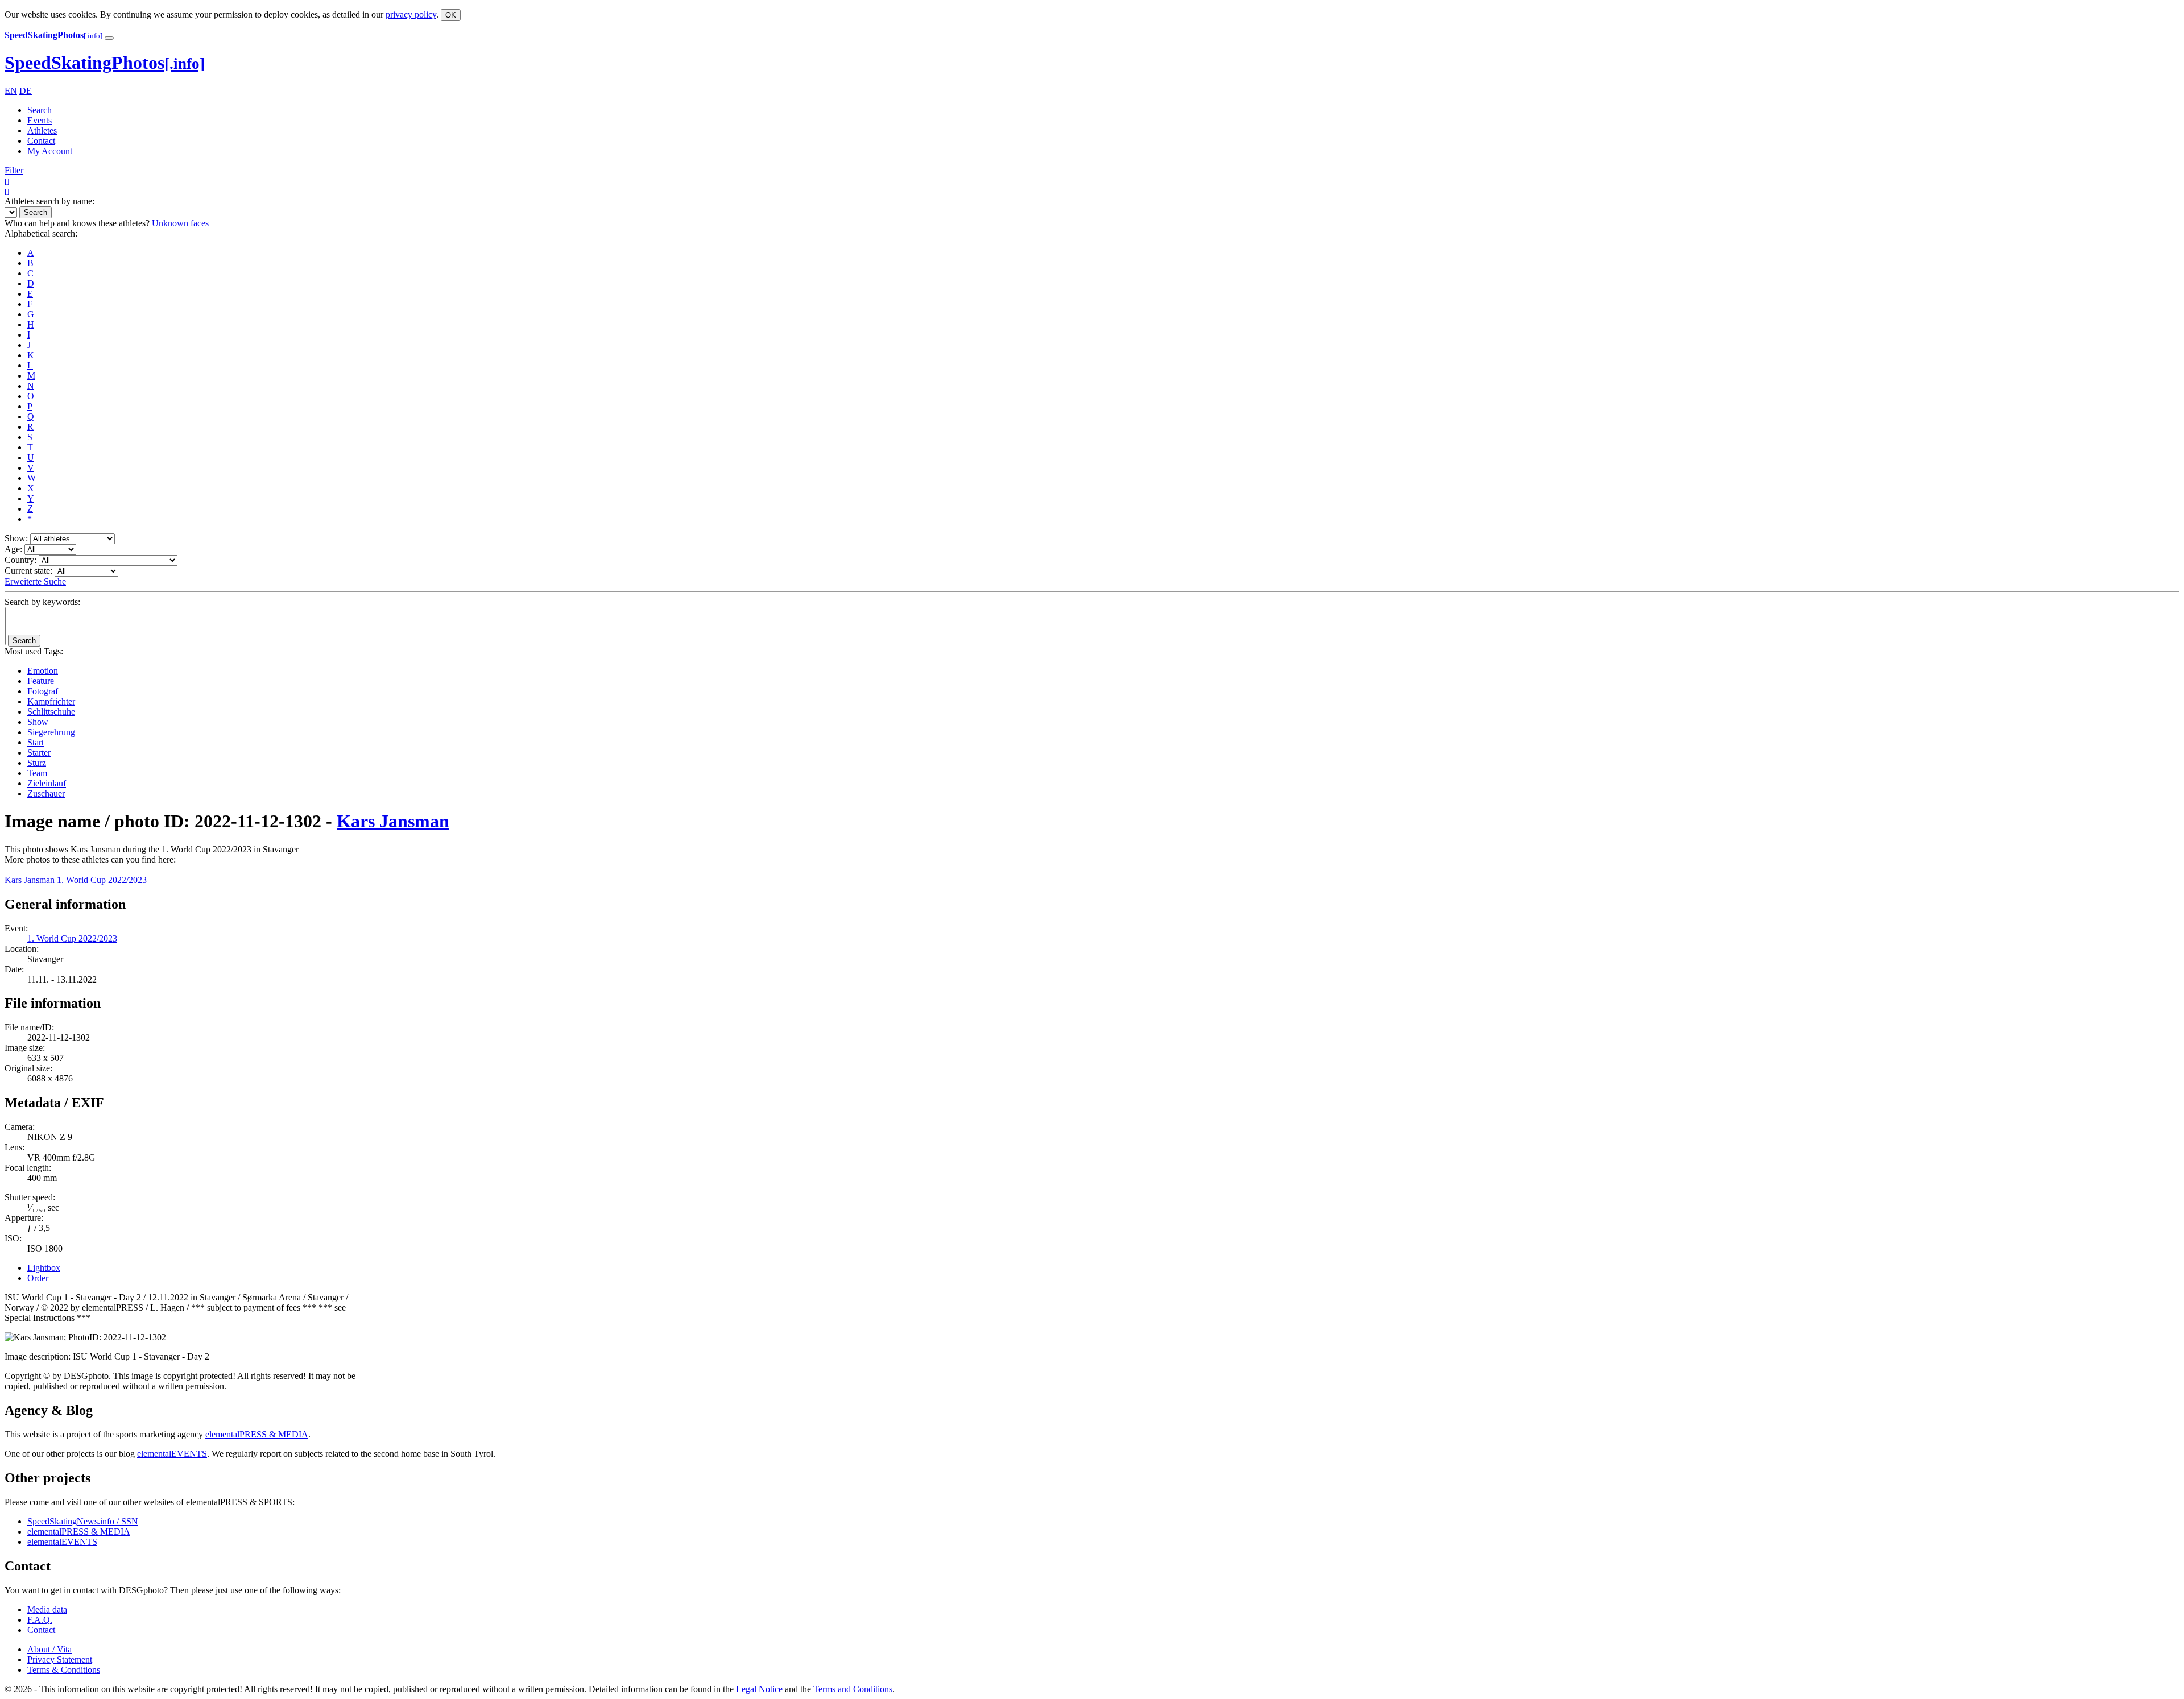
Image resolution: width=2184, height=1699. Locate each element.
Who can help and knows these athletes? (77, 223)
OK (451, 15)
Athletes (42, 130)
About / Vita (49, 1649)
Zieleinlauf (47, 783)
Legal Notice (759, 1689)
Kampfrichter (51, 701)
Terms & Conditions (64, 1670)
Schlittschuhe (51, 712)
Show (38, 722)
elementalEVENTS (172, 1454)
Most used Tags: (34, 651)
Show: (16, 538)
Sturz (37, 763)
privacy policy (411, 14)
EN (11, 91)
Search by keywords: (42, 602)
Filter (14, 170)
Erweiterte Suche (35, 581)
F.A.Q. (40, 1620)
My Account (50, 151)
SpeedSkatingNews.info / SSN (83, 1521)
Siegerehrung (51, 732)
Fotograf (43, 691)
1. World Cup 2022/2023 (102, 880)
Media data (47, 1609)
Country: (20, 560)
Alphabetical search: (41, 233)
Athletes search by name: (49, 201)
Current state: (28, 571)
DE (26, 91)
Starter (39, 753)
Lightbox (44, 1268)
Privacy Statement (60, 1659)
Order (38, 1278)
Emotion (43, 671)
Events (40, 120)
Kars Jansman (393, 821)
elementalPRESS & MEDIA (257, 1434)
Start (36, 742)
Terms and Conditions (853, 1689)
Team (37, 773)
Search (40, 110)
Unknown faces (180, 223)
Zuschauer (46, 793)
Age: (13, 549)
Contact (41, 141)
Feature (41, 681)
